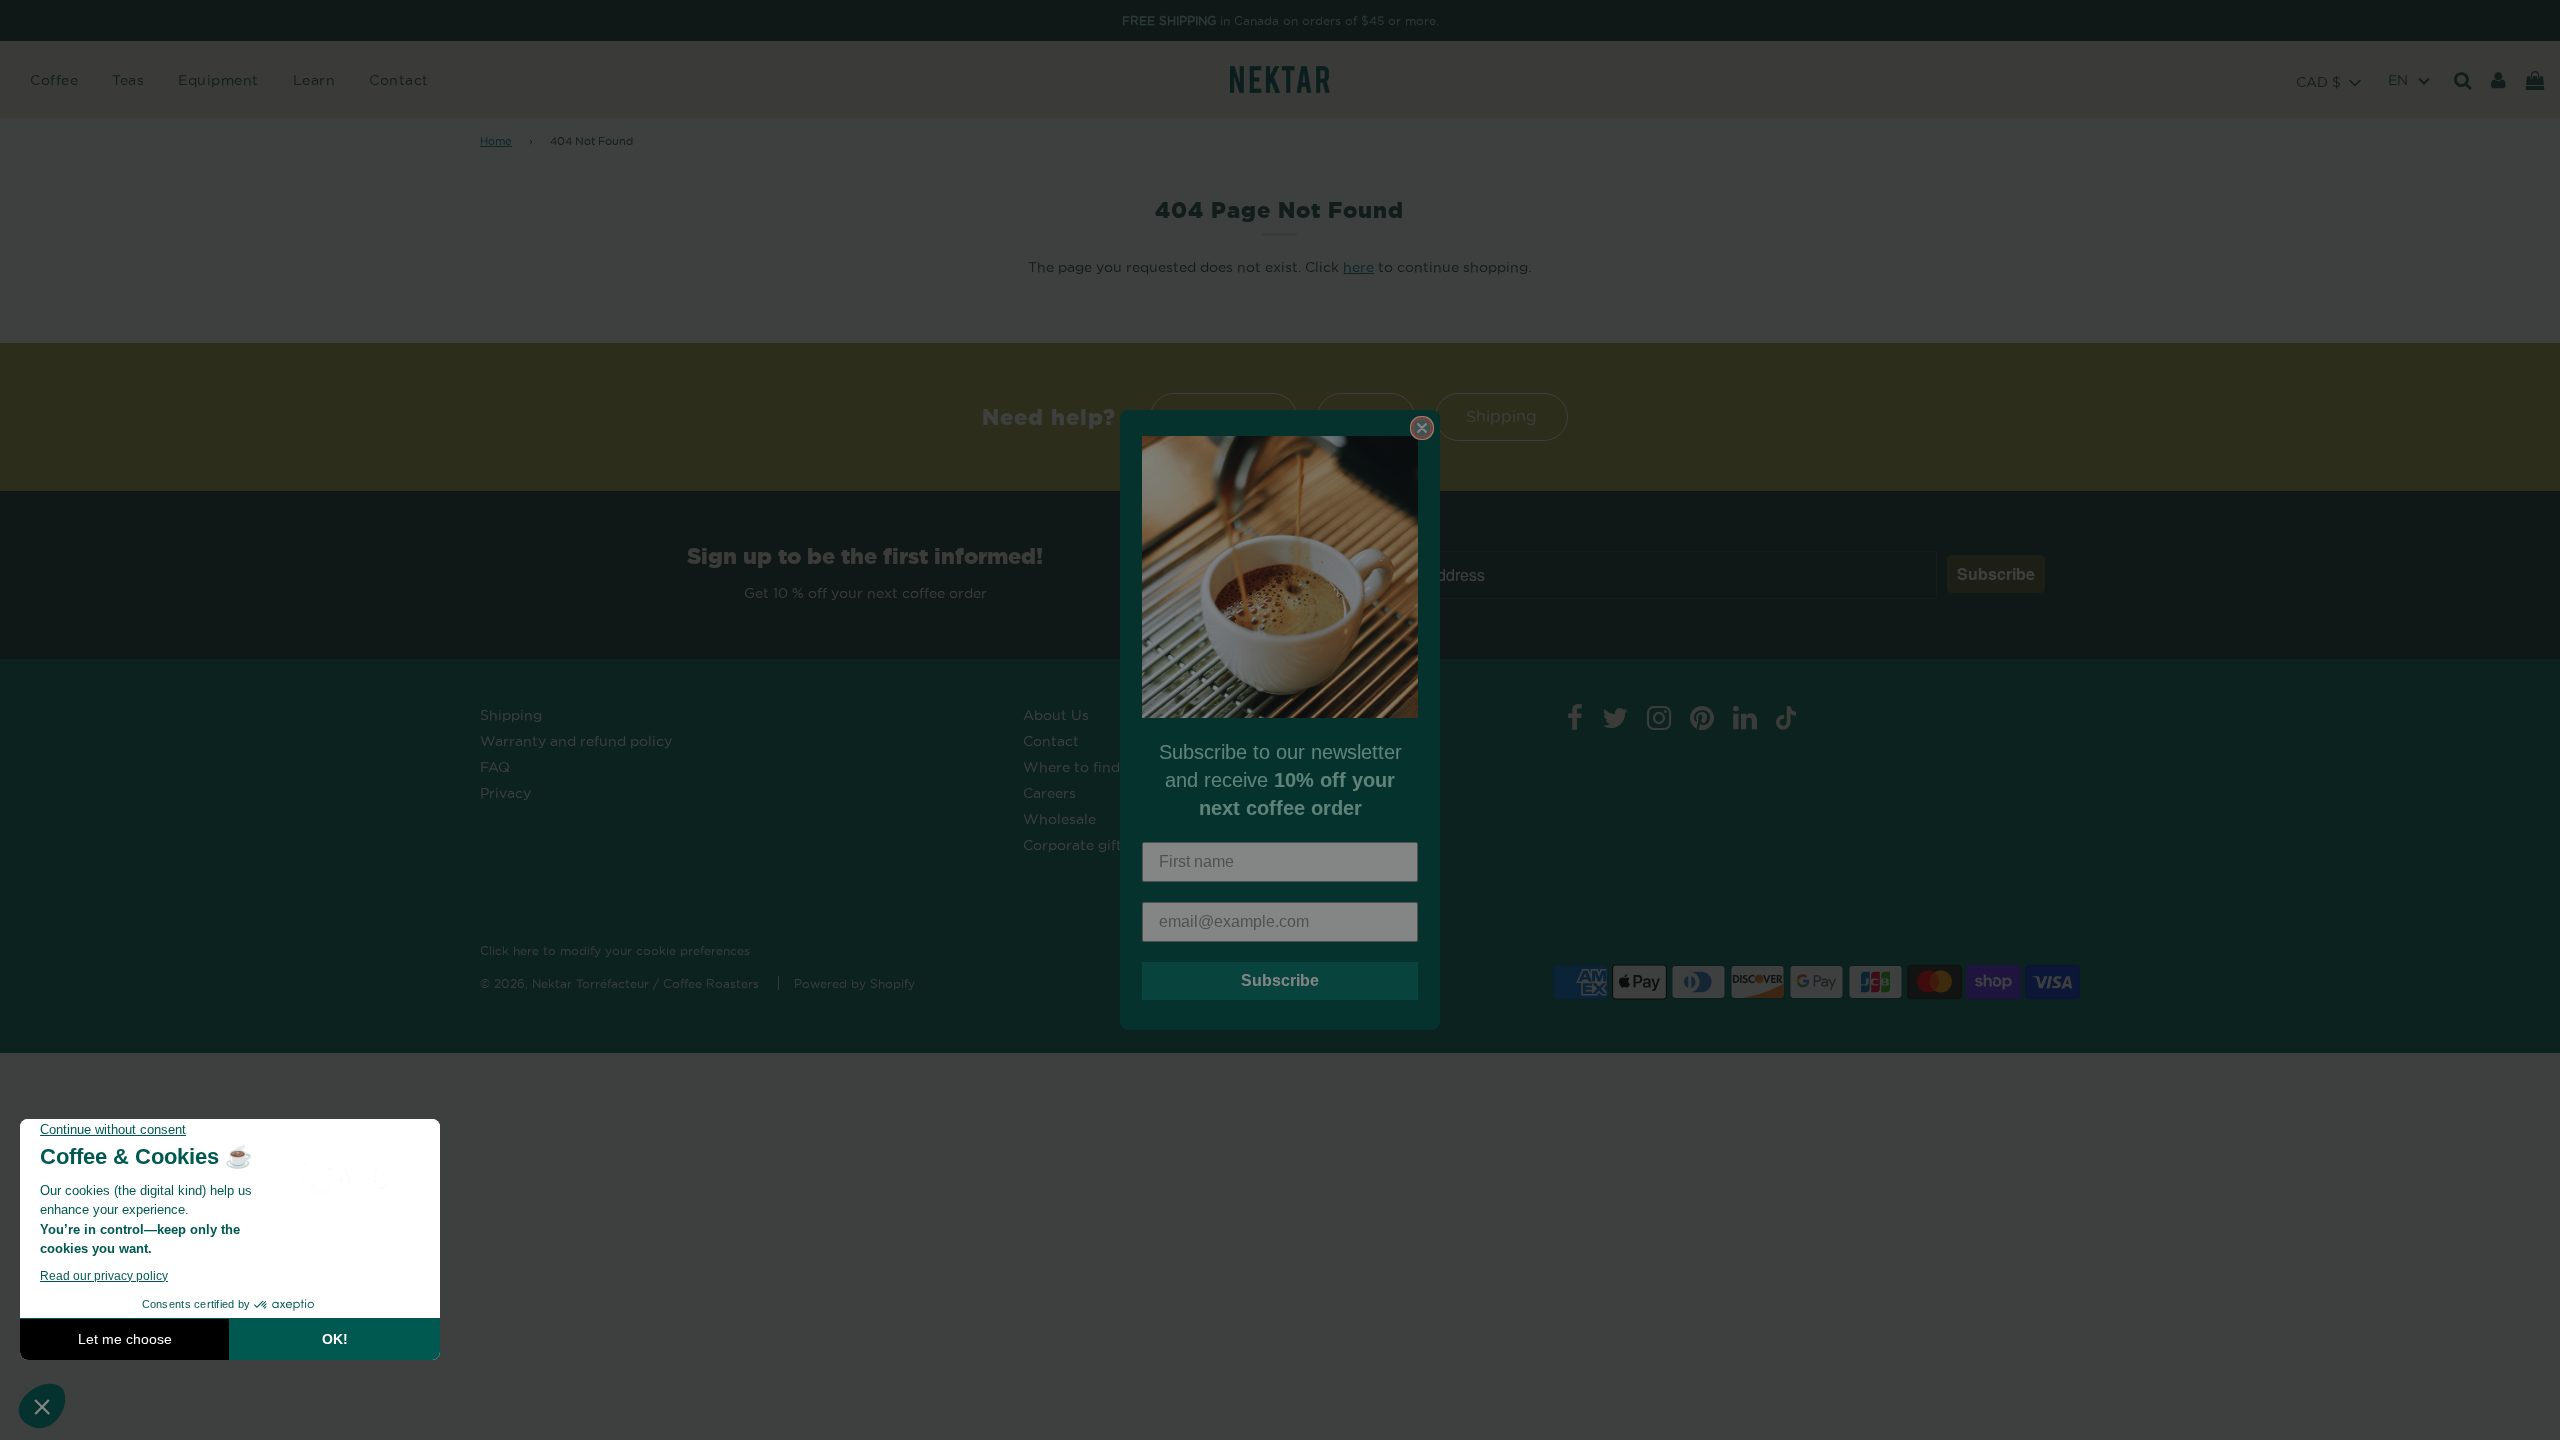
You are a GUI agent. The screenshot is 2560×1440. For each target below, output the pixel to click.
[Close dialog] (1422, 428)
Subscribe (1280, 980)
